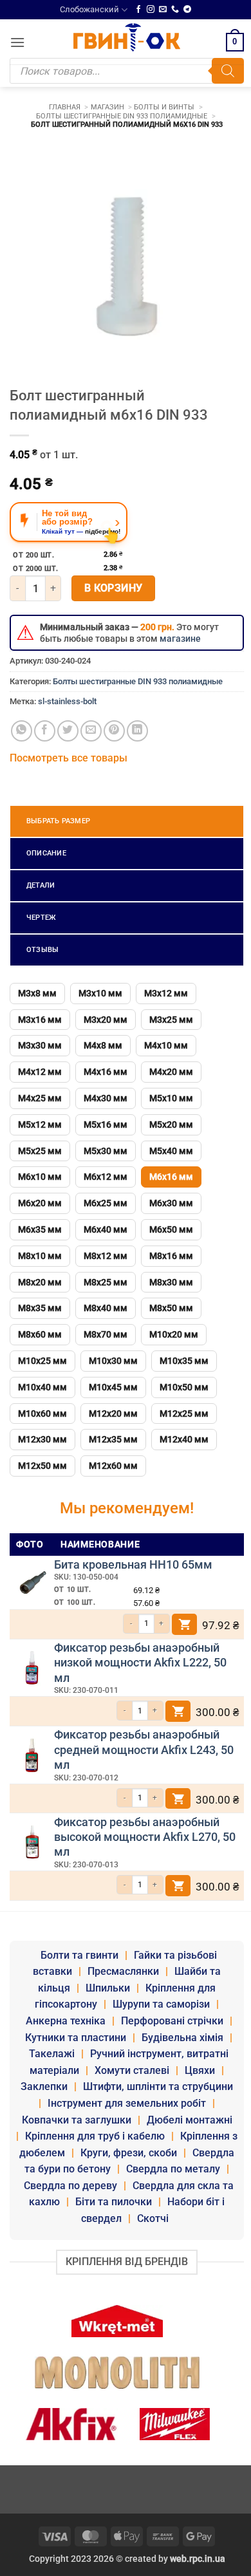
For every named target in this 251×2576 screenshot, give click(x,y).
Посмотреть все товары (69, 758)
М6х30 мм (171, 1203)
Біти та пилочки (114, 2202)
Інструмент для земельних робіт (127, 2103)
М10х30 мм (113, 1361)
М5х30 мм (106, 1151)
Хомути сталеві (132, 2070)
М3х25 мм (171, 1020)
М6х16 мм (171, 1177)
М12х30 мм (42, 1439)
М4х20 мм (171, 1072)
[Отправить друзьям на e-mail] (91, 731)
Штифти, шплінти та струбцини (158, 2086)
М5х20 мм (171, 1125)
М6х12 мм (106, 1177)
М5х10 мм (171, 1098)
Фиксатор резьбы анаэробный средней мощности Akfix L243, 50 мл (144, 1750)
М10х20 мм (174, 1334)
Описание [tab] (46, 853)
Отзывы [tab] (42, 950)
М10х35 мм (184, 1361)
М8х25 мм (106, 1282)
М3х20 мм (106, 1020)
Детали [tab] (41, 885)
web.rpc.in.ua (198, 2559)
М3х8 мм (37, 993)
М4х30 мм (106, 1098)
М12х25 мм (184, 1414)
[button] (17, 42)
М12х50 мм (42, 1466)
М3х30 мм (40, 1045)
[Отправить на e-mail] (163, 10)
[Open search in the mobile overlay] (127, 71)
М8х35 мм (40, 1308)
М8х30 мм (171, 1282)
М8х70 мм (106, 1334)
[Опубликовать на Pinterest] (114, 731)
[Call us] (175, 10)
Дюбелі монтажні (190, 2120)
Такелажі (52, 2054)
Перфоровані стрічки (172, 2021)
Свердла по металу (173, 2169)
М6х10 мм (40, 1177)
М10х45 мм (113, 1387)
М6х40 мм (106, 1229)
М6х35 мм (40, 1229)
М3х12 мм (166, 993)
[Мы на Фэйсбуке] (138, 10)
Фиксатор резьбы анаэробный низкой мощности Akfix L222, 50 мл (140, 1663)
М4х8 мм (103, 1045)
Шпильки (108, 1988)
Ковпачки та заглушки (77, 2120)
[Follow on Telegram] (187, 10)
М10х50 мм (184, 1387)
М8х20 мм (40, 1282)
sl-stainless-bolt (67, 701)
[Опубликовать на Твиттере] (68, 731)
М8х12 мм (106, 1256)
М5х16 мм (106, 1125)
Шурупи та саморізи (161, 2004)
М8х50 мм (171, 1308)
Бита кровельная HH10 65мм (133, 1564)
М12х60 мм (113, 1466)
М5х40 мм (171, 1151)
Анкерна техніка (66, 2021)
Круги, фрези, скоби (129, 2153)
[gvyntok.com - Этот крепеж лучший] (127, 37)
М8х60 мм (40, 1334)
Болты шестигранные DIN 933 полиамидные (138, 681)
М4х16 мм (106, 1072)
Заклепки (44, 2086)
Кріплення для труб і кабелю (95, 2136)
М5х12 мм (40, 1125)
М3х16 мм (40, 1020)
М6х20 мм (40, 1203)
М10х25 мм (42, 1361)
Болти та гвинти (79, 1955)
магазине (180, 639)
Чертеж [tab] (41, 918)
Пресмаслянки (123, 1971)
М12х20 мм (113, 1414)
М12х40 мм (184, 1439)
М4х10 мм (166, 1045)
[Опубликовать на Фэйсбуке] (45, 731)
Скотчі (153, 2218)
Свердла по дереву (70, 2186)
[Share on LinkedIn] (137, 731)
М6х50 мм (171, 1229)
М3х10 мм (100, 993)
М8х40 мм (106, 1308)
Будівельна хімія (182, 2038)
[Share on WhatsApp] (22, 731)
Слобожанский (89, 9)
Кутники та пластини (76, 2038)
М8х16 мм (171, 1256)
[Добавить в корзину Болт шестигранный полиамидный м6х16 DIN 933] (185, 1624)
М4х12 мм (40, 1072)
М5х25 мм (40, 1151)
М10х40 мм (42, 1387)
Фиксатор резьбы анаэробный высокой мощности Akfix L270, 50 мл (145, 1837)
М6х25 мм (106, 1203)
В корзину (114, 588)
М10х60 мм (42, 1414)
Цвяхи (200, 2070)
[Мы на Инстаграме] (151, 10)
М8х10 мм (40, 1256)
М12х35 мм (113, 1439)
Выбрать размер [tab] (58, 821)
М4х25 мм (40, 1098)
